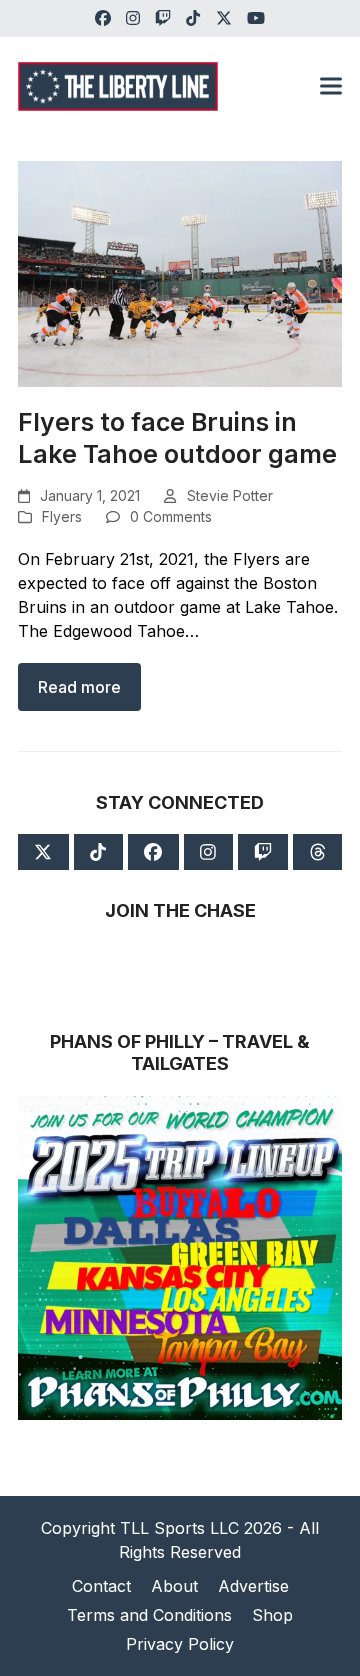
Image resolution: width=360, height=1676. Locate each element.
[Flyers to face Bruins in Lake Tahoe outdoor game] (180, 272)
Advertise (253, 1586)
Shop (272, 1615)
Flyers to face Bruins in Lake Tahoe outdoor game (177, 437)
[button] (331, 86)
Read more (79, 687)
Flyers (62, 516)
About (174, 1586)
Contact (101, 1586)
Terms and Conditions (149, 1615)
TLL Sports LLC (179, 1528)
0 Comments (171, 516)
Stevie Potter (230, 495)
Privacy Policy (180, 1644)
